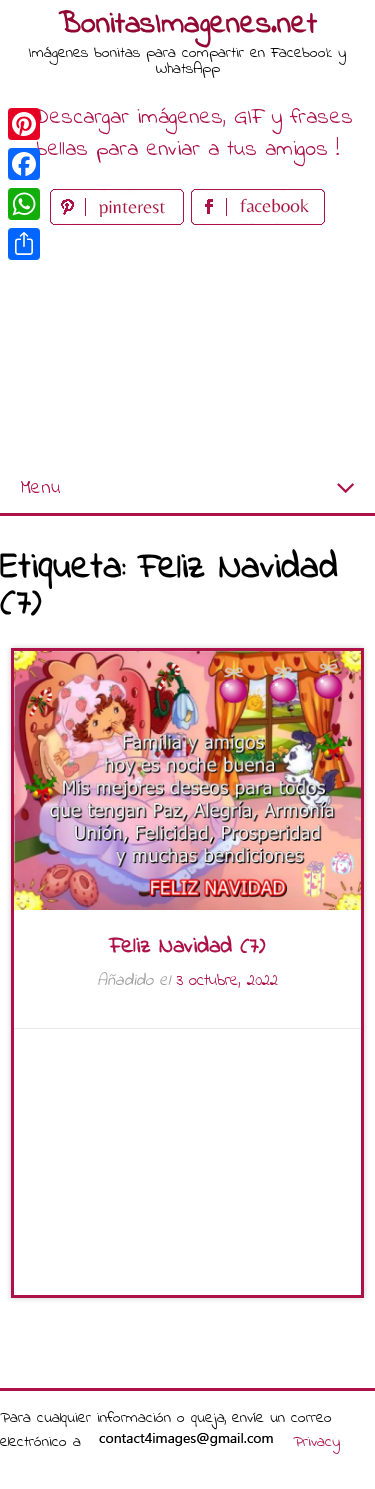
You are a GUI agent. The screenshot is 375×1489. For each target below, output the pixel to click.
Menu (40, 488)
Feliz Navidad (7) (187, 947)
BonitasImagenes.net (188, 25)
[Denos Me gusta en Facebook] (258, 220)
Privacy (316, 1442)
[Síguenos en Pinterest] (120, 220)
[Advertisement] (187, 347)
